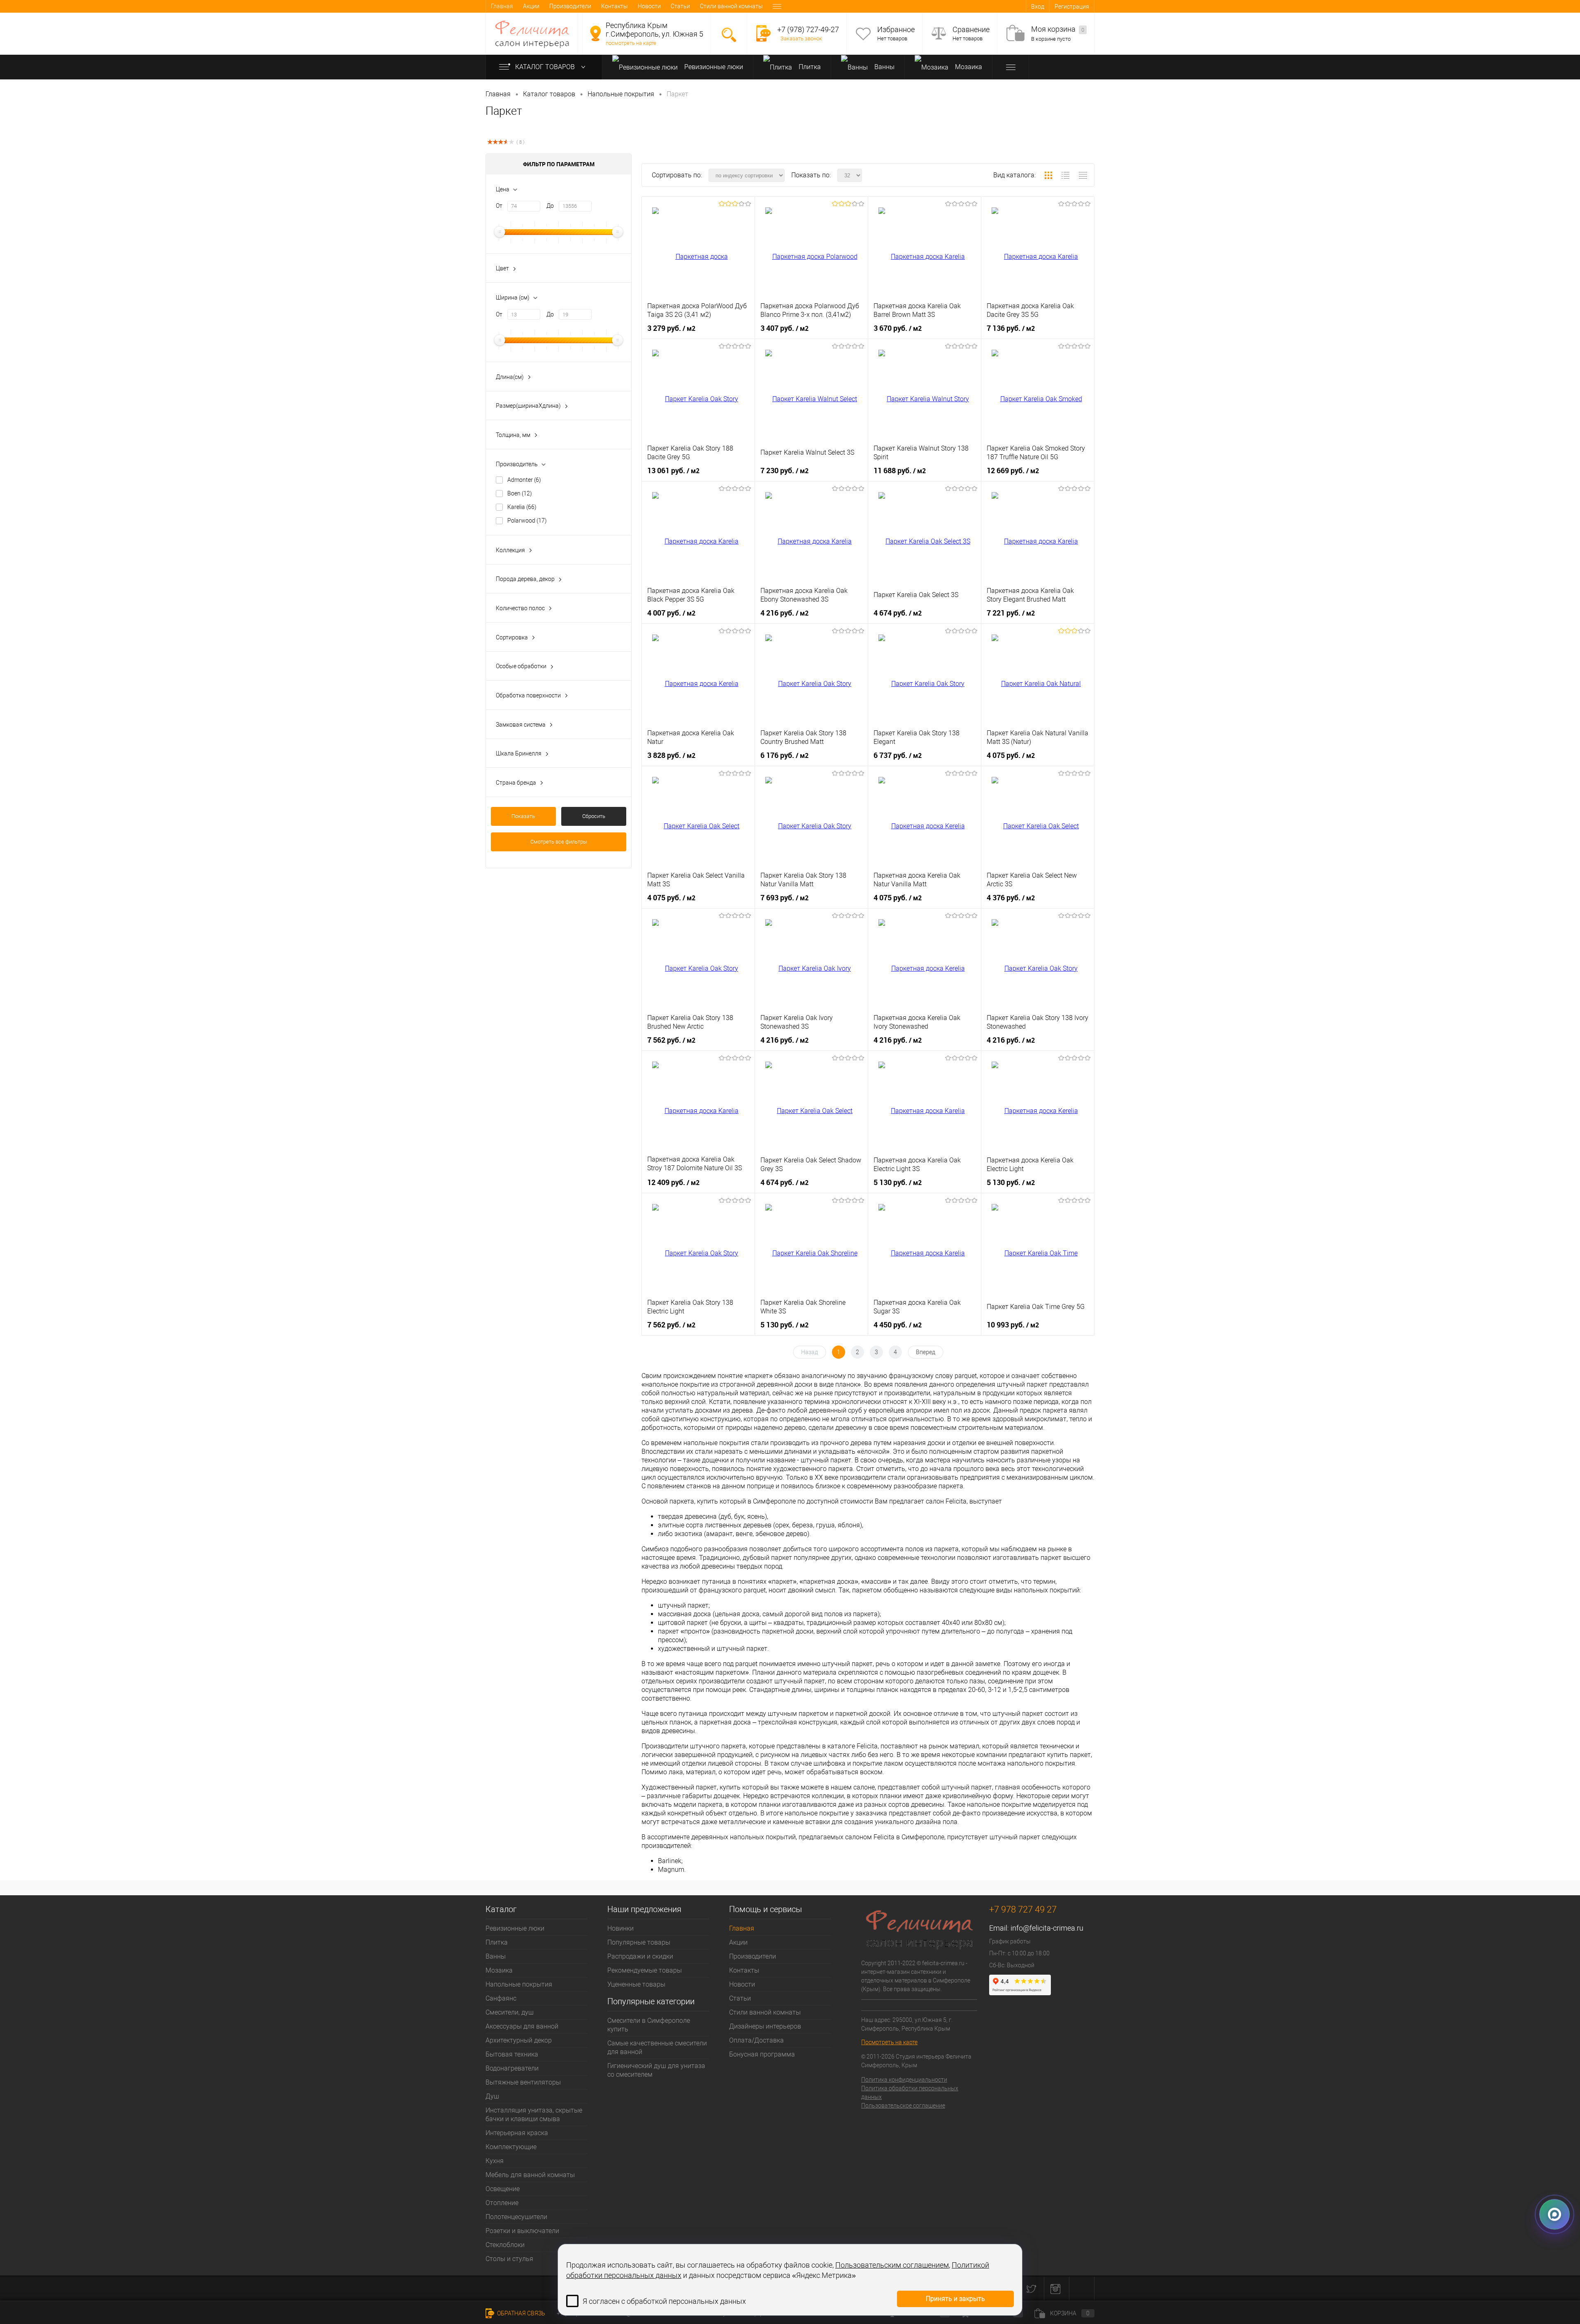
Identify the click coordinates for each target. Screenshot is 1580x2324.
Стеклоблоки (505, 2245)
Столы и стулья (509, 2259)
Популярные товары (639, 1942)
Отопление (502, 2203)
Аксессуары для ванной (522, 2026)
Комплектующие (511, 2147)
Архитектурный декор (519, 2040)
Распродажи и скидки (640, 1956)
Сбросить (594, 816)
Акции (531, 6)
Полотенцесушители (516, 2217)
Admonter (524, 480)
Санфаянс (501, 1998)
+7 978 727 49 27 (1023, 1909)
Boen (520, 493)
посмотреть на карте (631, 43)
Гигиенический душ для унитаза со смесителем (656, 2070)
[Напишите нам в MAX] (1554, 2218)
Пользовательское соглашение (903, 2106)
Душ (492, 2096)
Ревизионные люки (713, 67)
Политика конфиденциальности (904, 2080)
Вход (1038, 7)
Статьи (680, 6)
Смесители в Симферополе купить (649, 2025)
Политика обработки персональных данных (910, 2093)
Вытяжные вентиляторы (523, 2082)
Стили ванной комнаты (731, 6)
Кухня (495, 2161)
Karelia (522, 507)
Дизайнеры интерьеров (765, 2026)
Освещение (503, 2189)
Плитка (809, 67)
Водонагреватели (512, 2068)
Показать (523, 816)
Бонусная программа (762, 2054)
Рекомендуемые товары (645, 1970)
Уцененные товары (636, 1984)
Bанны (884, 67)
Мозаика (968, 67)
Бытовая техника (512, 2054)
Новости (649, 6)
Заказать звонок (801, 38)
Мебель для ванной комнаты (530, 2175)
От (499, 206)
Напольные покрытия (519, 1984)
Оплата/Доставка (756, 2040)
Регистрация (1072, 7)
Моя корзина (1058, 29)
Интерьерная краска (517, 2133)
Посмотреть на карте (889, 2042)
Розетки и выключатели (522, 2231)
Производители (570, 6)
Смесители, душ (510, 2012)
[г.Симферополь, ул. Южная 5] (595, 33)
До (550, 206)
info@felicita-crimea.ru (1047, 1928)
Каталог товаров (546, 67)
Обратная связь (520, 2313)
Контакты (615, 6)
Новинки (620, 1928)
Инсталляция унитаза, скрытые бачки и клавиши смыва (534, 2115)
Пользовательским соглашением (892, 2265)
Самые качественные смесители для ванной (657, 2047)
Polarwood (527, 521)
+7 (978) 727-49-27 (808, 29)
